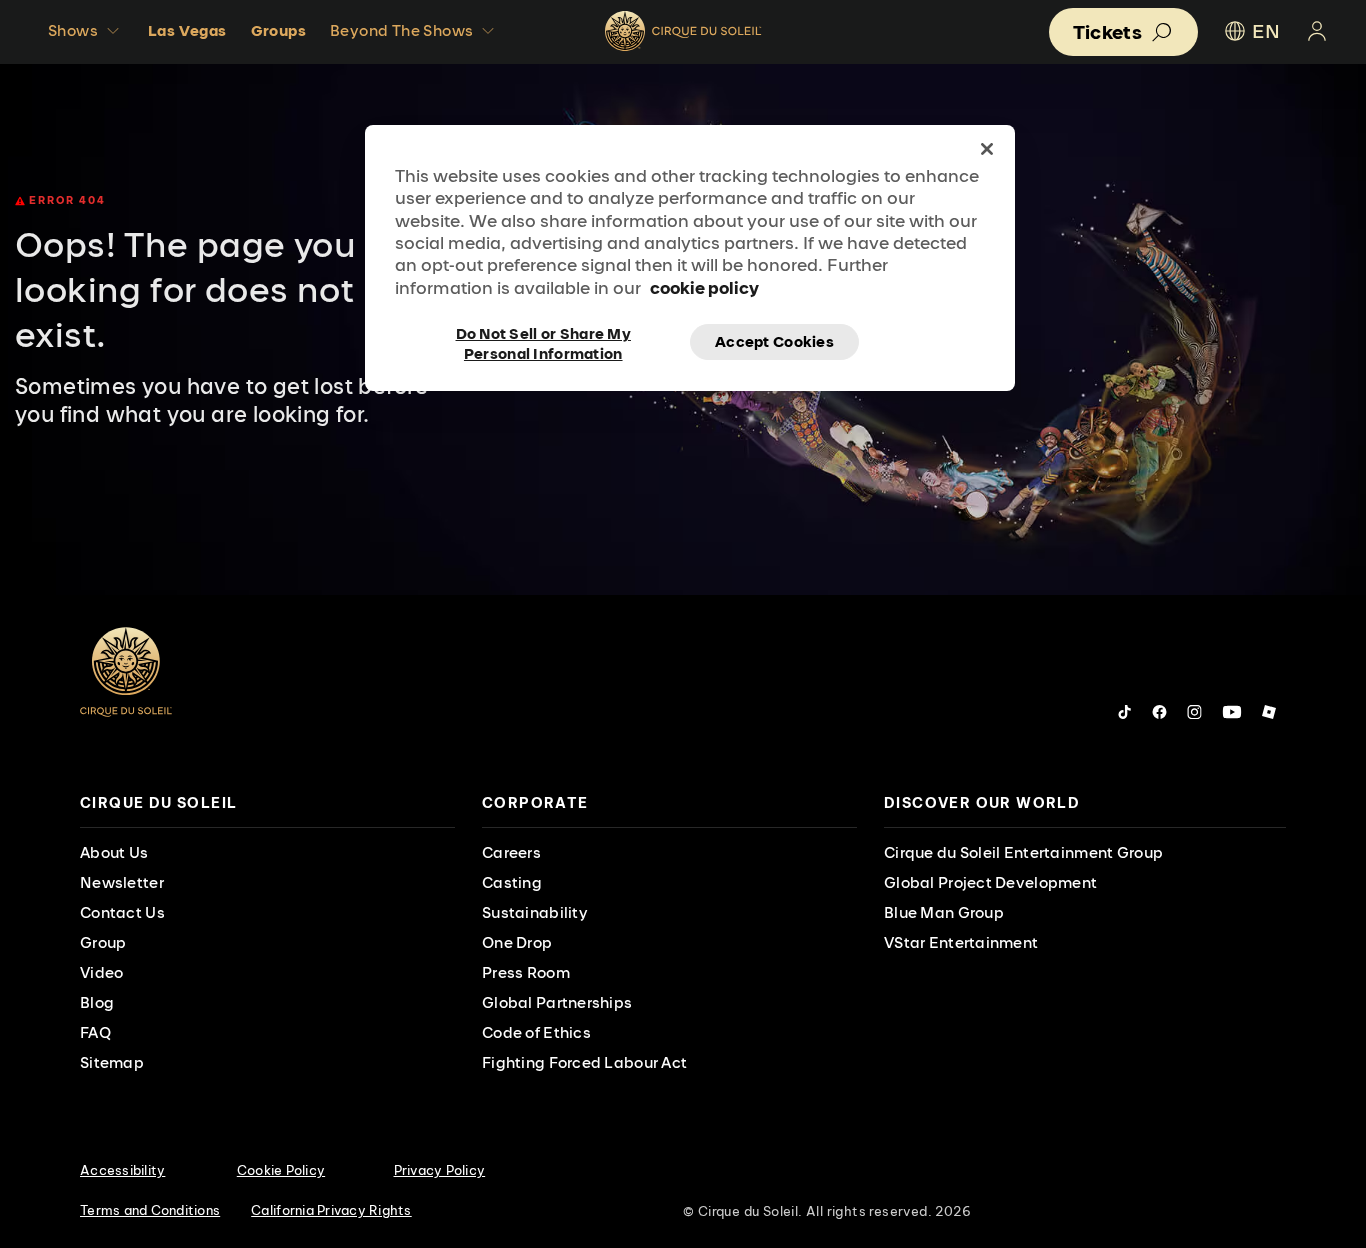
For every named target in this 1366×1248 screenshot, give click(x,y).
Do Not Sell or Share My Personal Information (543, 342)
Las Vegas (187, 30)
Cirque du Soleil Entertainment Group (1023, 852)
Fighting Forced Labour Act (584, 1062)
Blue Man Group (944, 912)
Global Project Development (990, 882)
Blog (97, 1002)
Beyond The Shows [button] (401, 30)
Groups (278, 30)
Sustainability (535, 912)
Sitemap (112, 1062)
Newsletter (122, 882)
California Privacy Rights (331, 1210)
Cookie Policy (281, 1170)
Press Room (526, 972)
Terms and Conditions (150, 1210)
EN (1266, 31)
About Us (114, 852)
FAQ (95, 1032)
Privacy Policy (440, 1170)
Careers (511, 852)
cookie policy (704, 287)
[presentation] (267, 803)
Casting (512, 882)
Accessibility (122, 1170)
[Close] (987, 149)
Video (101, 972)
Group (103, 942)
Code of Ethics (536, 1032)
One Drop (517, 942)
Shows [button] (73, 30)
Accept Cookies (774, 341)
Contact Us (122, 912)
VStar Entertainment (961, 942)
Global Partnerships (557, 1002)
